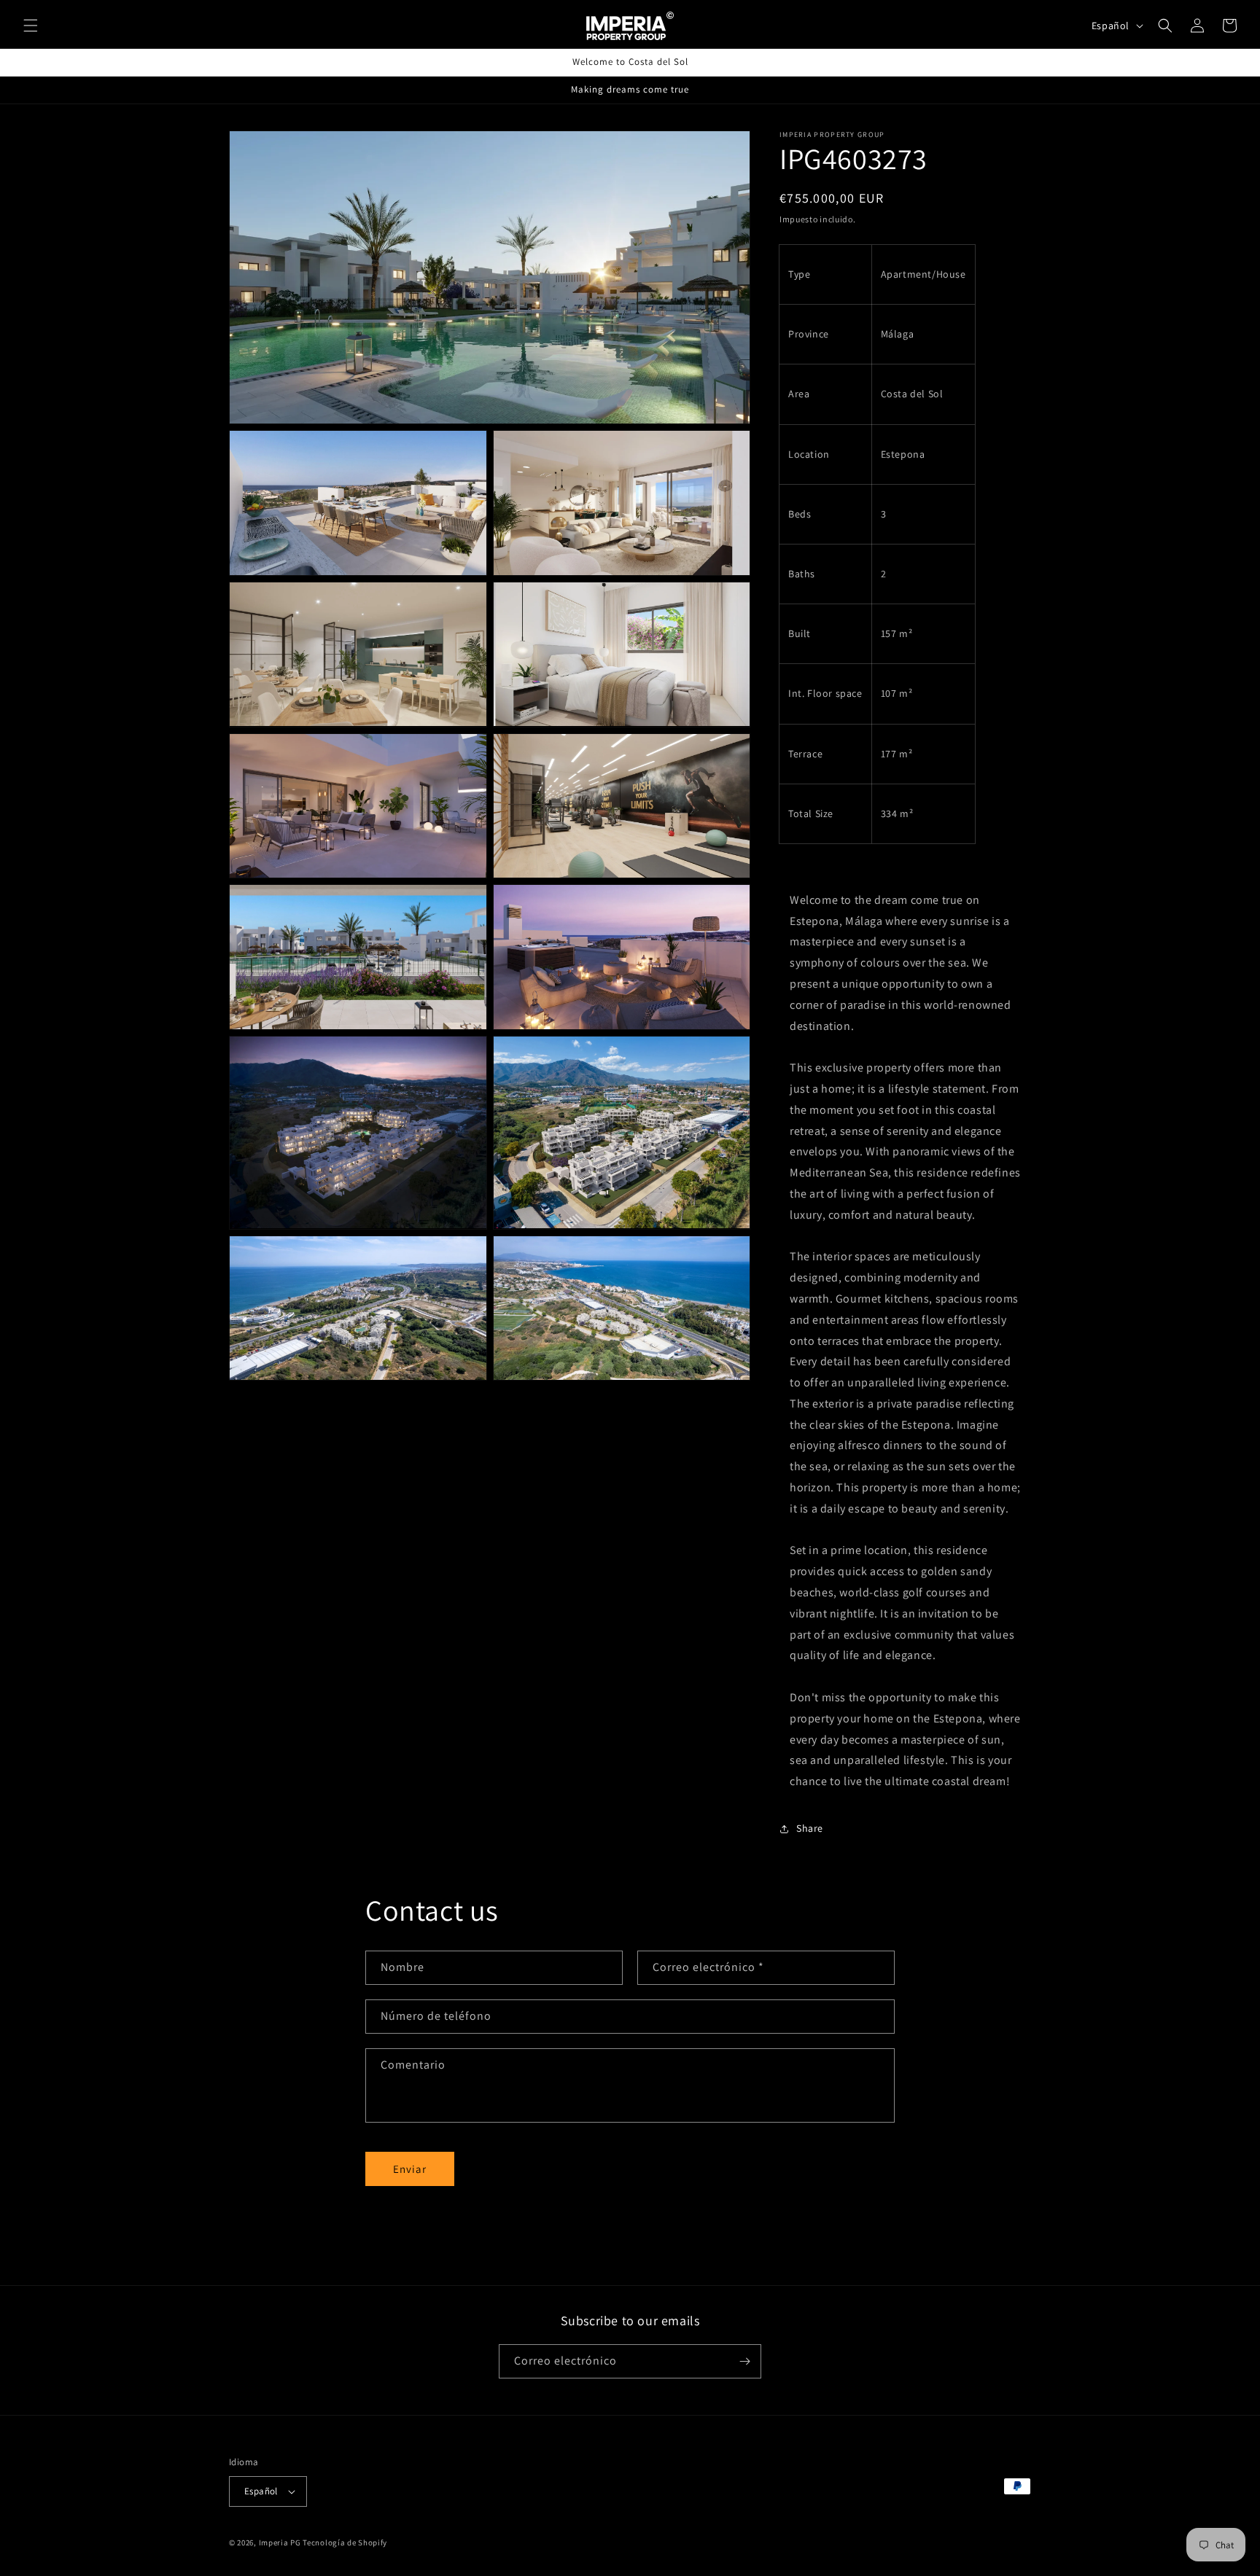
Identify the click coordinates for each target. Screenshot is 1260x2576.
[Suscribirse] (744, 2361)
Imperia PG (280, 2542)
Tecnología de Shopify (345, 2542)
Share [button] (810, 1829)
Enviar (410, 2169)
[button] (31, 26)
